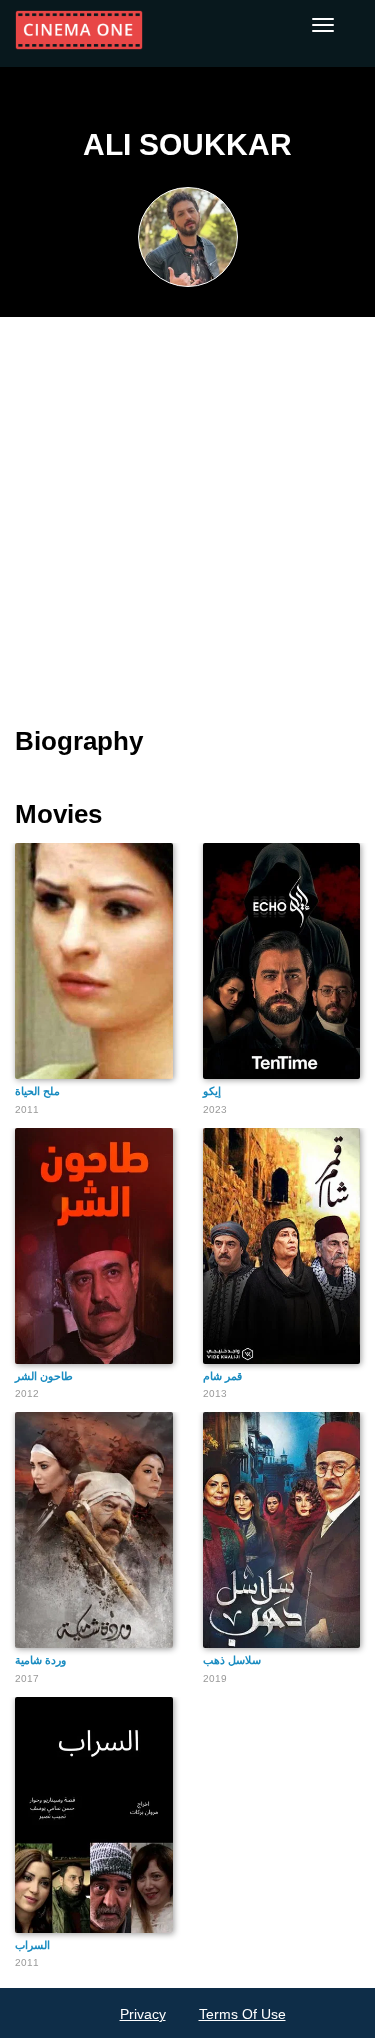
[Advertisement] (187, 509)
